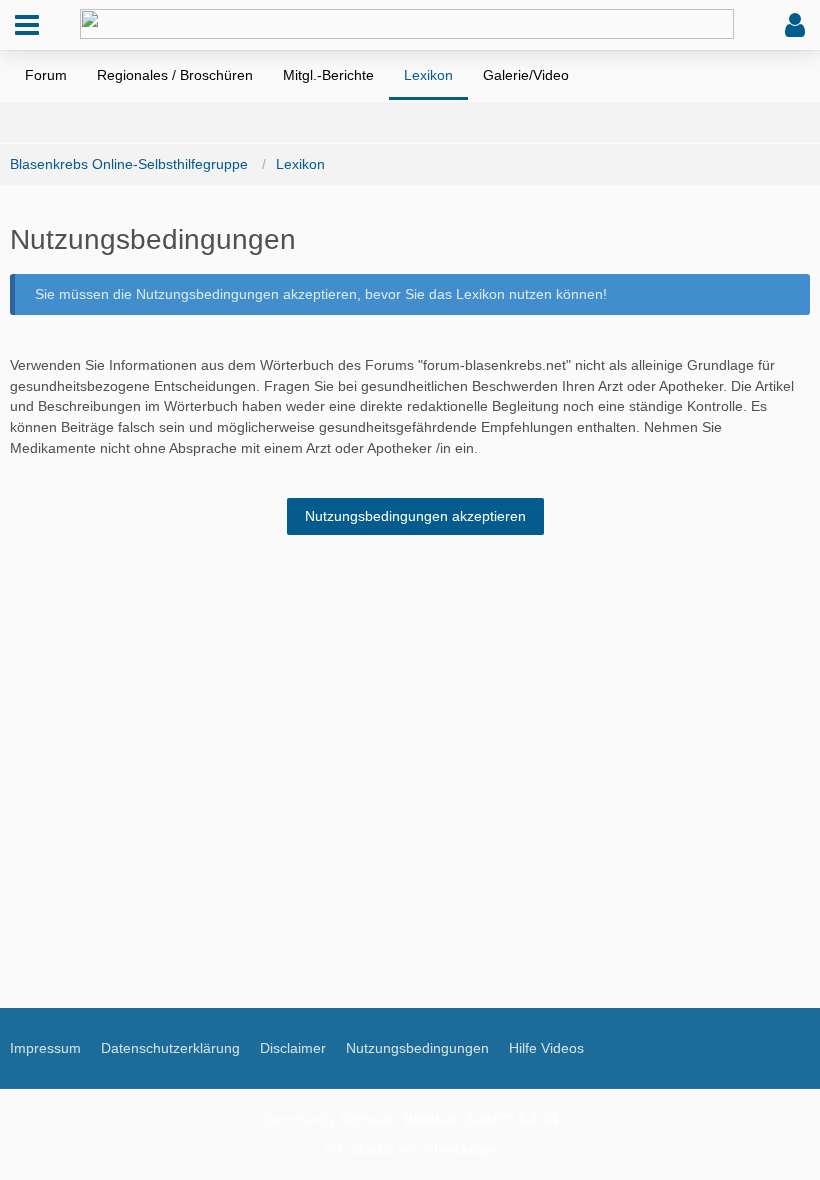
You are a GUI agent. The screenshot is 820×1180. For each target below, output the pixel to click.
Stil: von (410, 1149)
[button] (27, 25)
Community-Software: (410, 1119)
